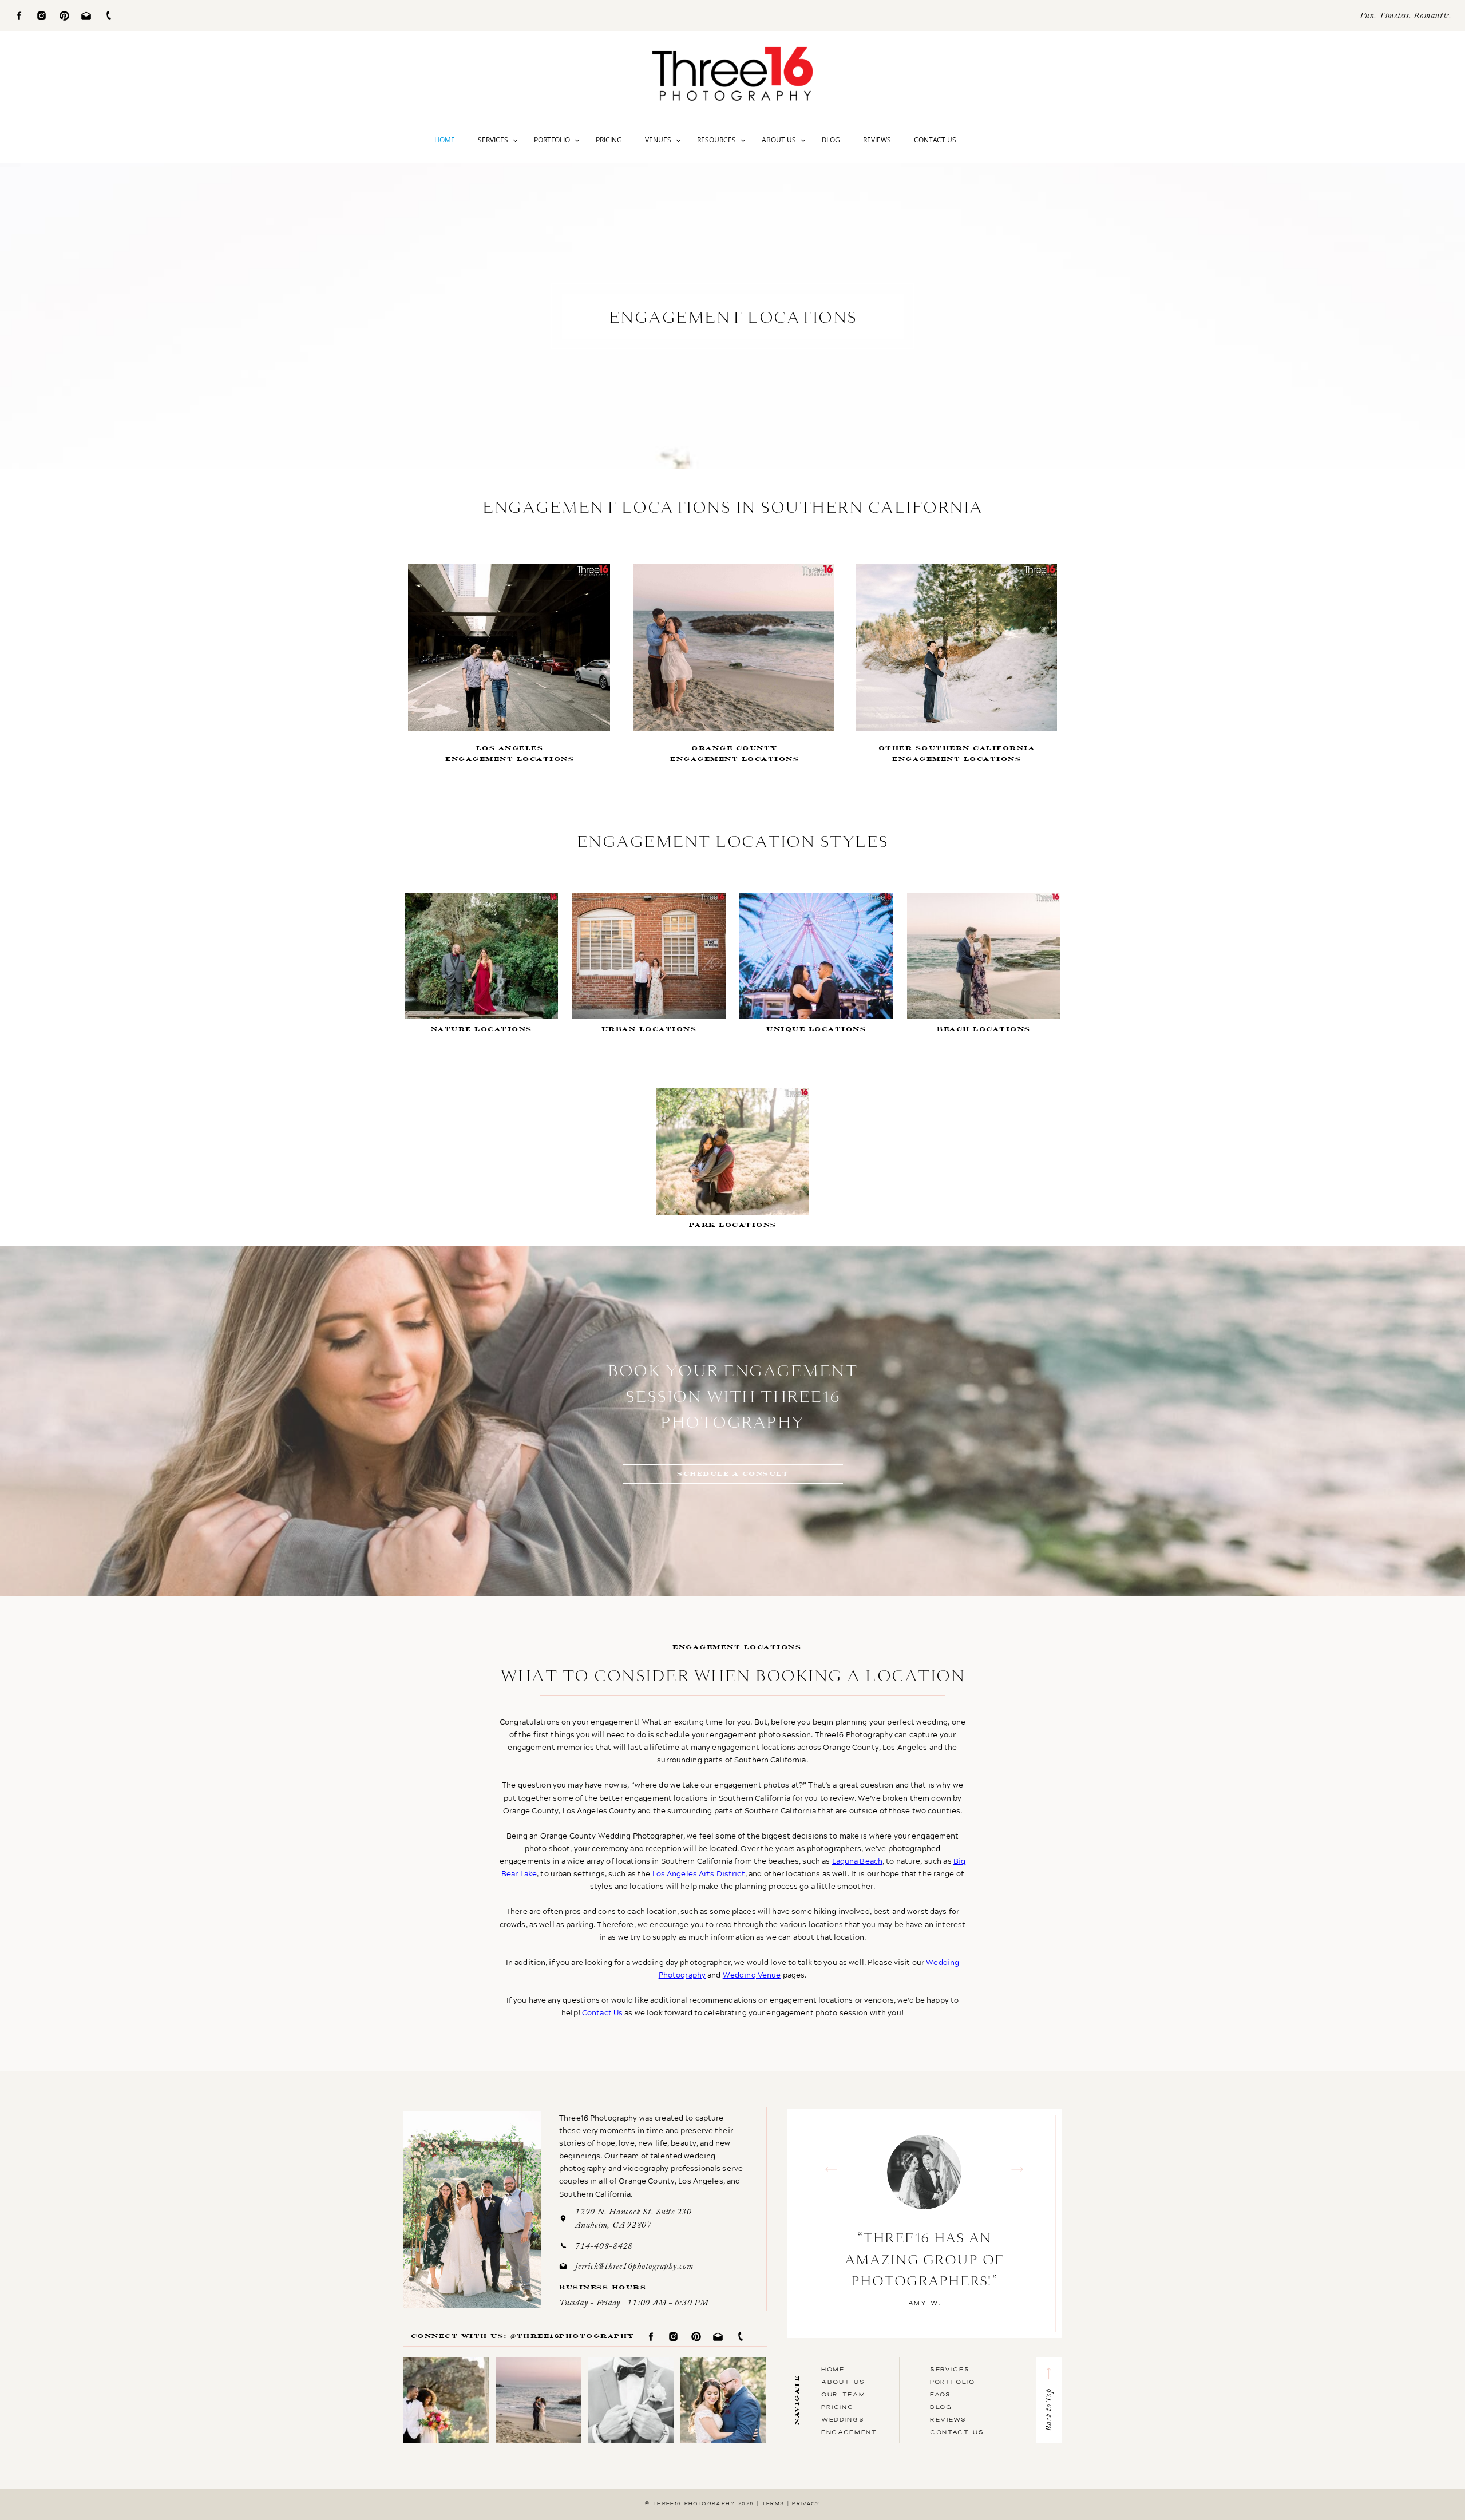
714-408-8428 (604, 2247)
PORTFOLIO (953, 2382)
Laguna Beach (858, 1861)
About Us (779, 140)
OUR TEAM (843, 2394)
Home (445, 140)
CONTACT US (957, 2432)
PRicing (838, 2407)
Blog (831, 140)
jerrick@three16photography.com (634, 2267)
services (950, 2369)
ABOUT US (843, 2382)
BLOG (941, 2407)
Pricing (609, 140)
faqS (941, 2394)
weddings (843, 2419)
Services (493, 140)
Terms (773, 2503)
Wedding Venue (752, 1975)
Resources (716, 140)
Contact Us (935, 140)
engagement (849, 2432)
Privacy (806, 2503)
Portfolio (552, 140)
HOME (833, 2369)
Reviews (877, 140)
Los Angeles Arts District (699, 1873)
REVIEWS (948, 2419)
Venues (658, 140)
